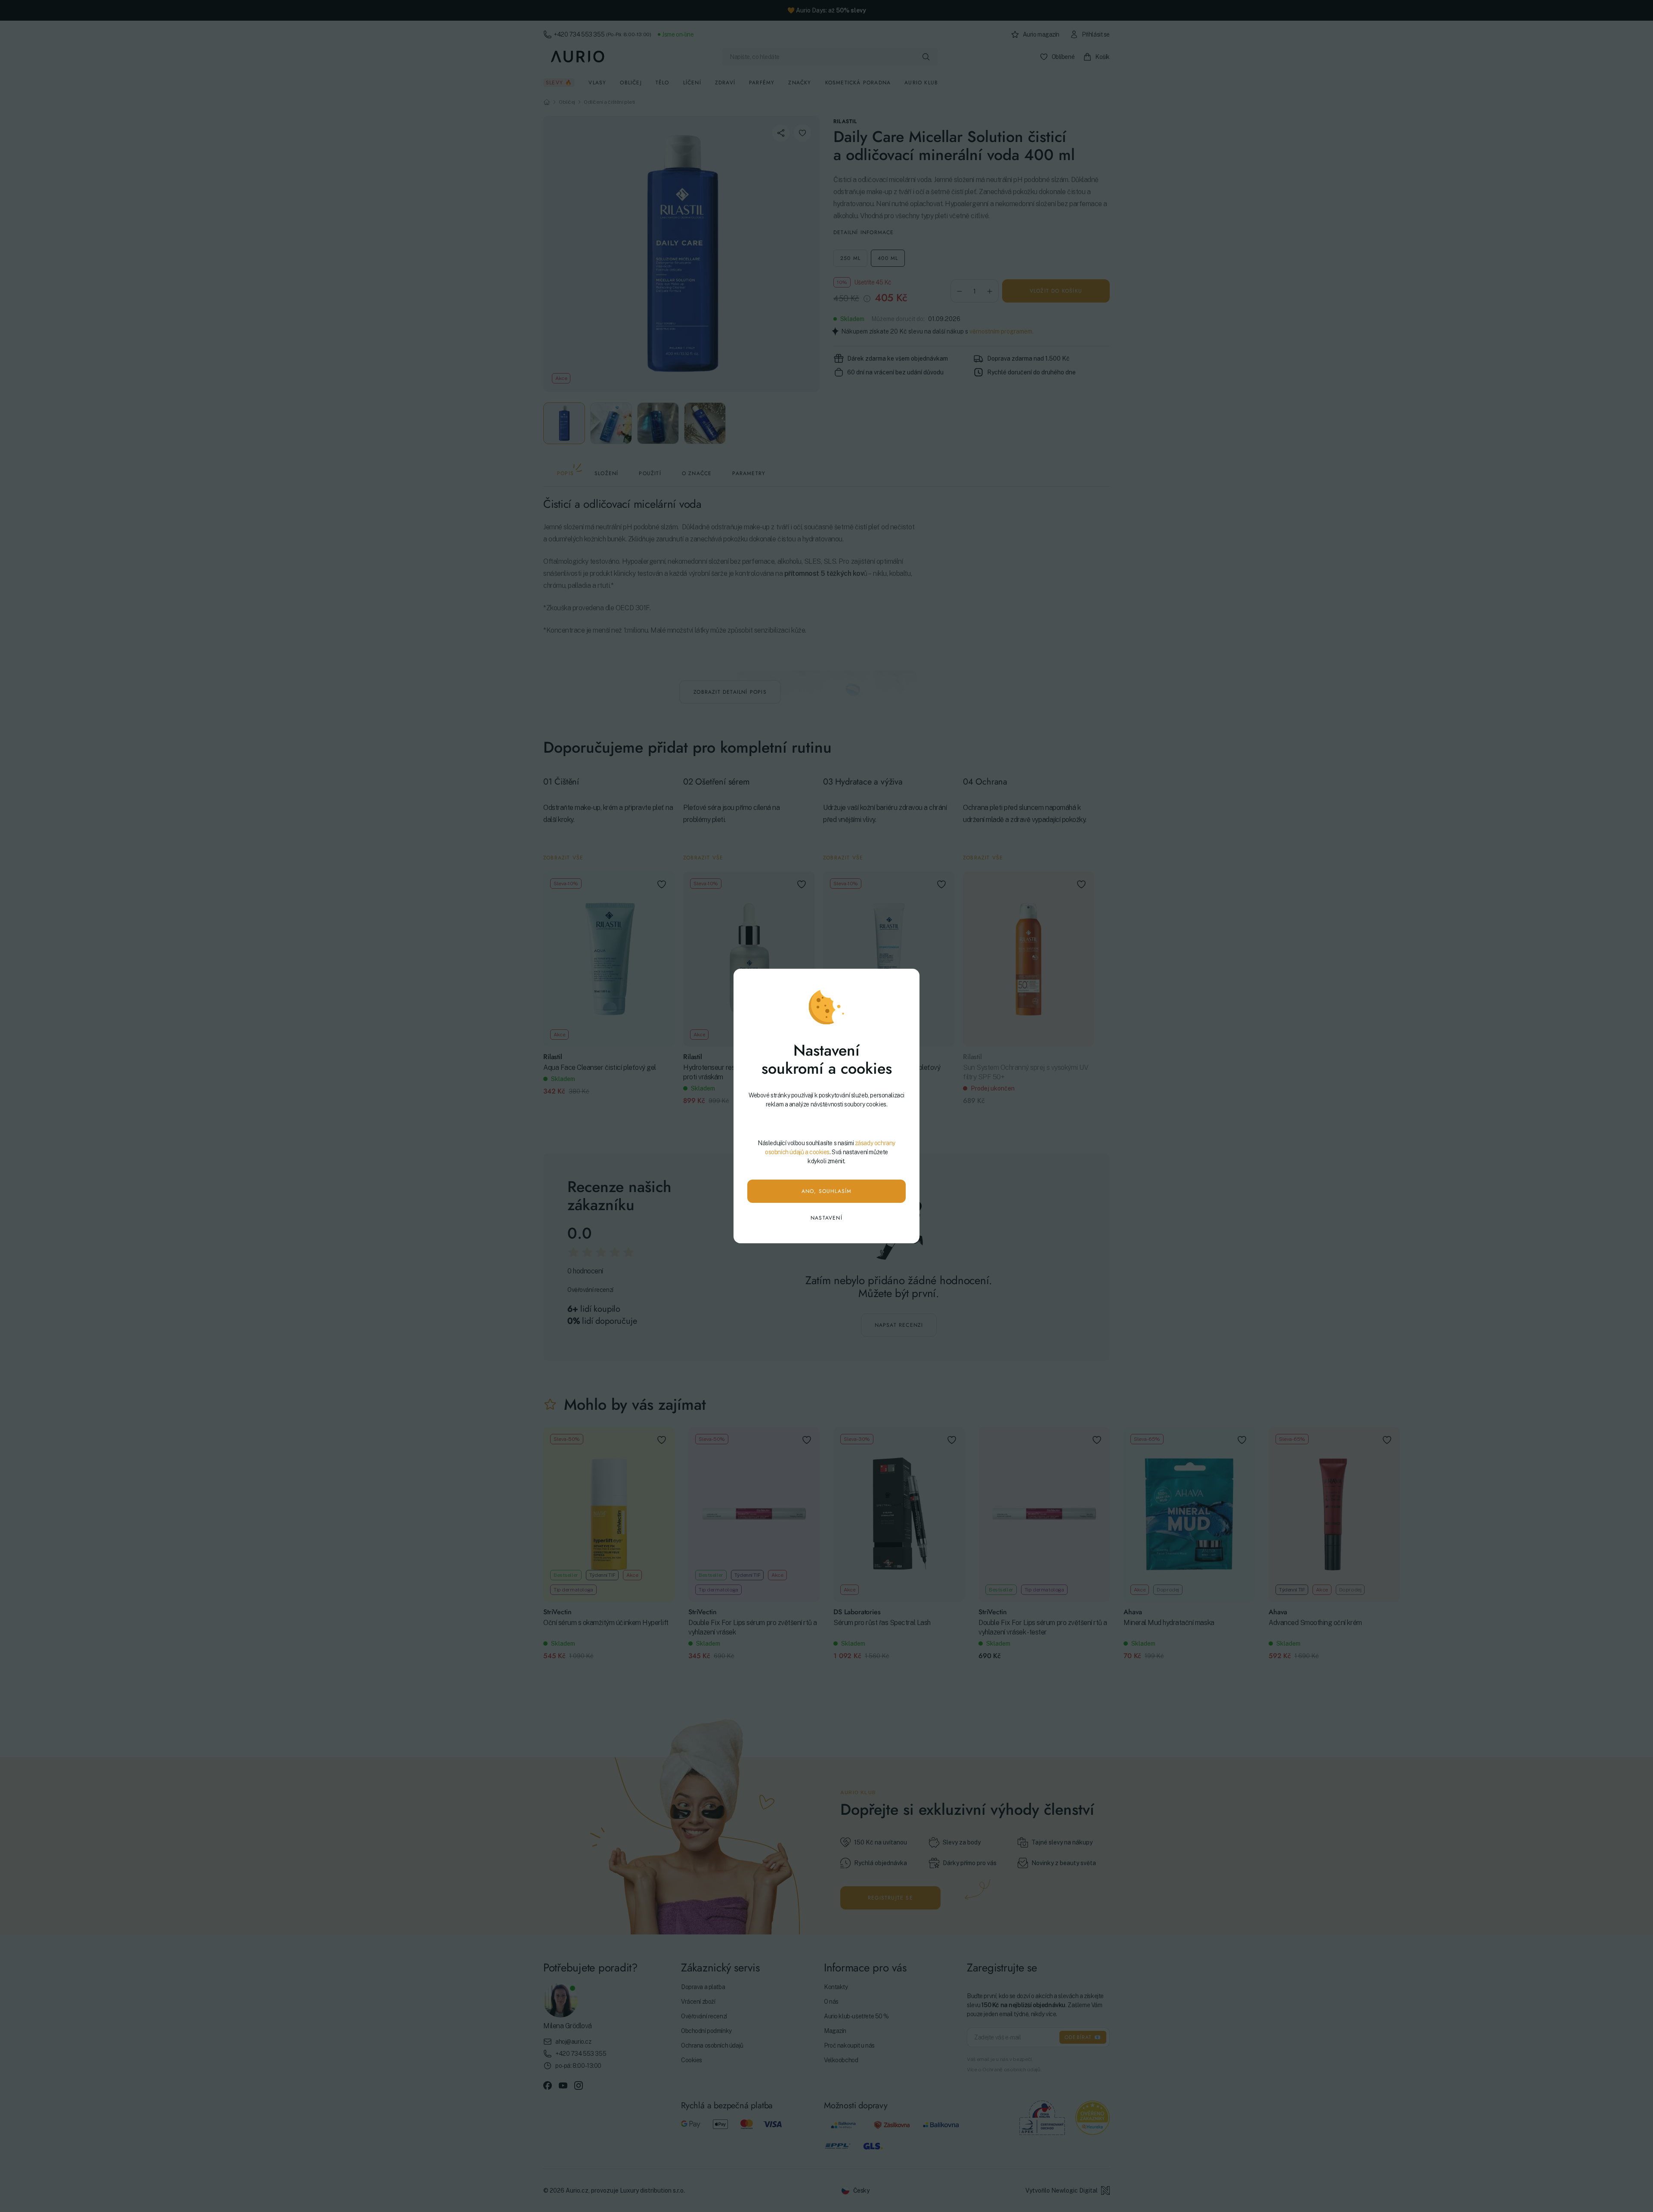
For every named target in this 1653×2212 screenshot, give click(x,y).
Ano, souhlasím (827, 1191)
